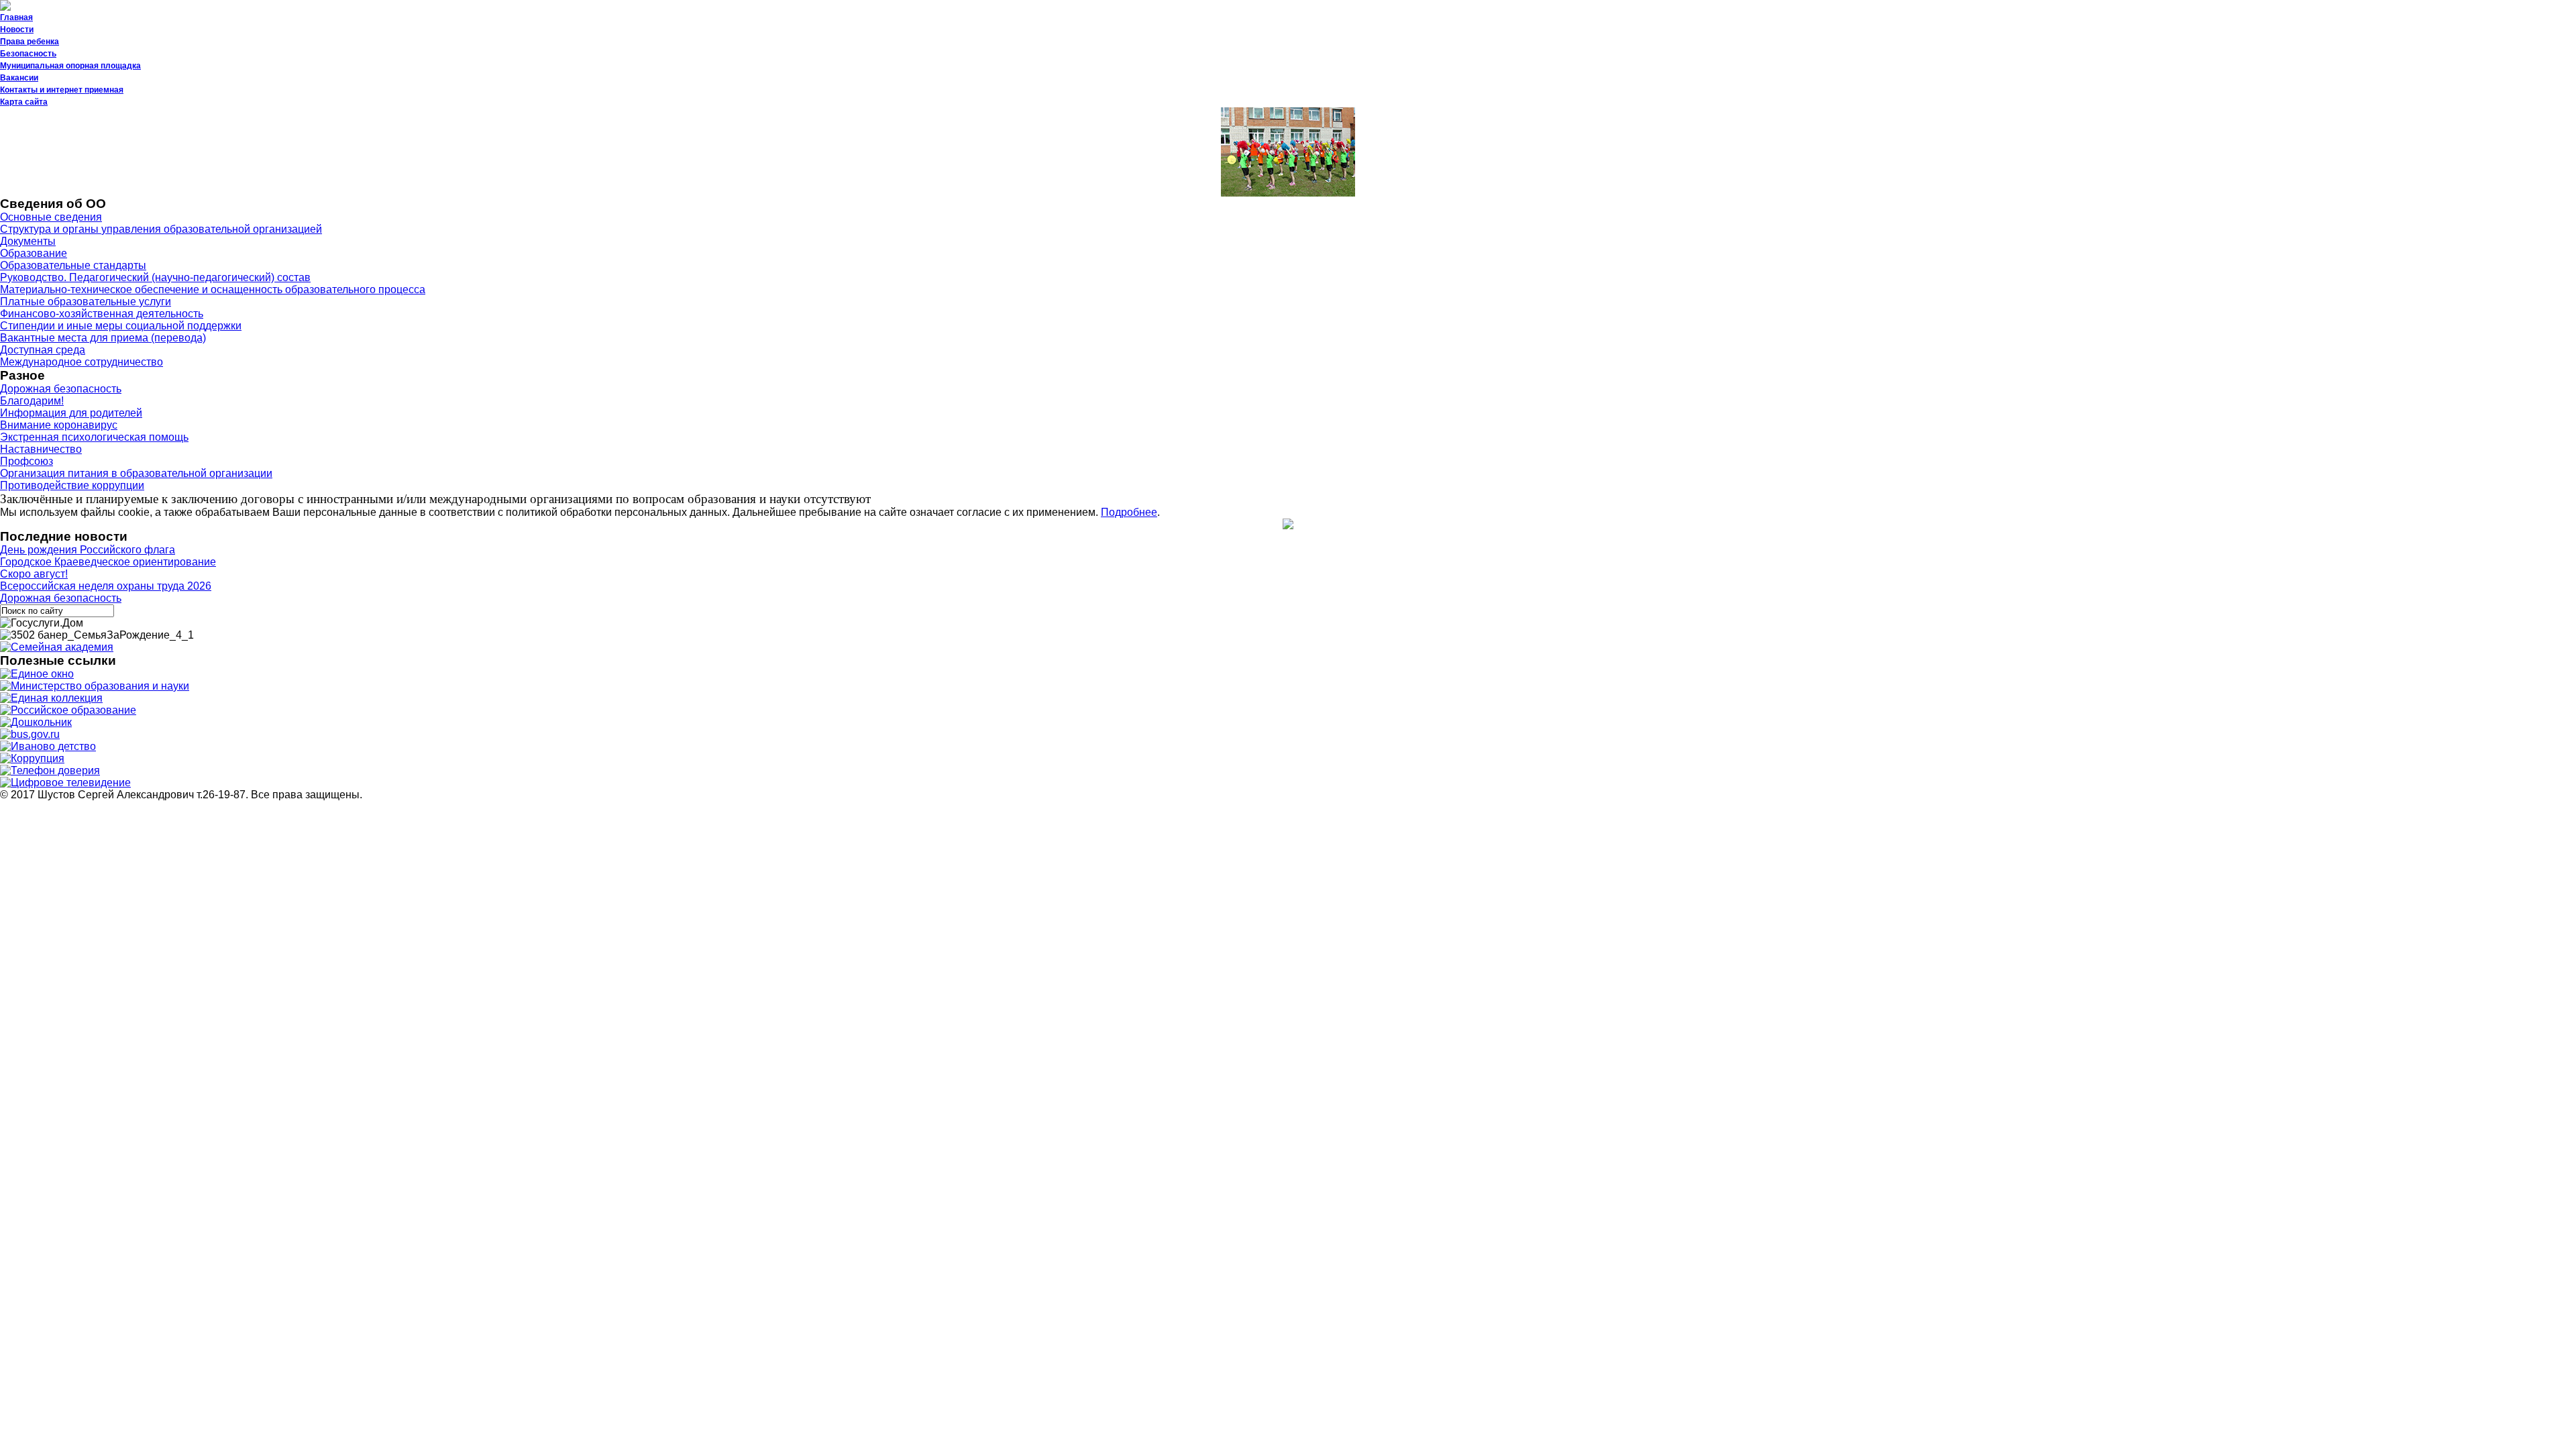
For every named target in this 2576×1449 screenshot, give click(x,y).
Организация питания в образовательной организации (136, 473)
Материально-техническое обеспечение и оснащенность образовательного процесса (213, 289)
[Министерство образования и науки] (95, 686)
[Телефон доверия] (50, 770)
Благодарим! (32, 401)
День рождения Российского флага (88, 550)
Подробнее (1129, 512)
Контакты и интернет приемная (62, 90)
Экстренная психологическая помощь (94, 437)
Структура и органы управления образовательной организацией (161, 229)
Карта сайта (24, 102)
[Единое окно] (37, 674)
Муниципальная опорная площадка (70, 66)
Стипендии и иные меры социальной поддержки (121, 326)
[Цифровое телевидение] (65, 783)
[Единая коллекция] (51, 698)
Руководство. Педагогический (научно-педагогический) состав (155, 277)
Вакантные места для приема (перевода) (103, 338)
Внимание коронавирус (59, 425)
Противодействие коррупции (72, 485)
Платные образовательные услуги (86, 302)
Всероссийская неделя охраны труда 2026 (106, 586)
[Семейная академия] (57, 647)
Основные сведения (51, 217)
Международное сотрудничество (82, 362)
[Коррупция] (32, 758)
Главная (16, 17)
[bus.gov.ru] (30, 734)
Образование (34, 253)
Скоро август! (34, 574)
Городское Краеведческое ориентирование (108, 562)
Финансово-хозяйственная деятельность (102, 314)
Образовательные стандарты (73, 265)
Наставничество (41, 449)
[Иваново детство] (48, 746)
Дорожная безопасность (61, 389)
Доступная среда (43, 350)
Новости (17, 30)
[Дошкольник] (36, 722)
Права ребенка (30, 42)
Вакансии (19, 78)
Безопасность (28, 54)
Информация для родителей (71, 413)
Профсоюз (26, 461)
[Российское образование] (68, 710)
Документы (28, 241)
